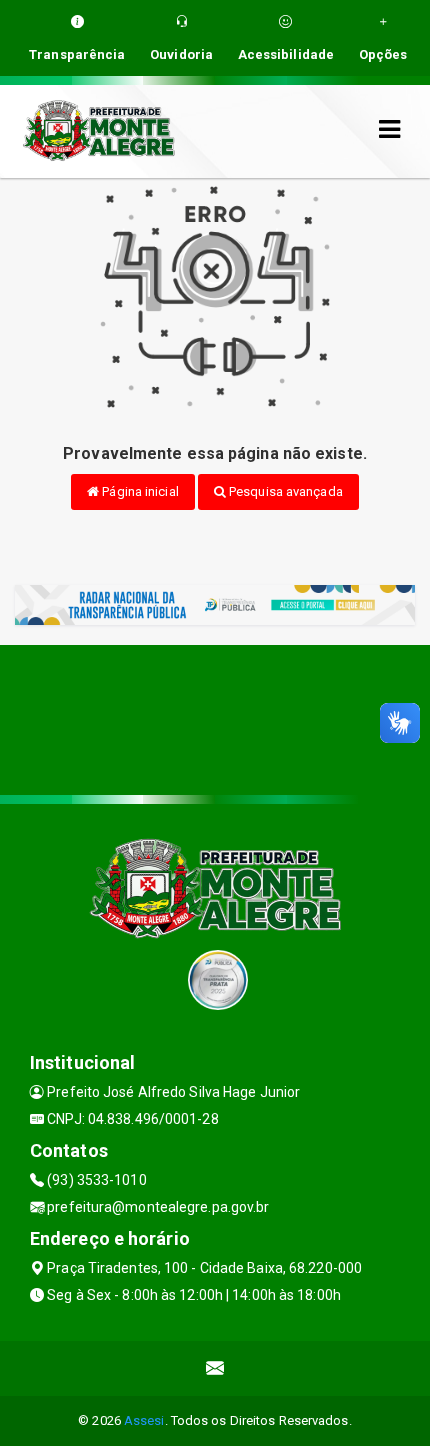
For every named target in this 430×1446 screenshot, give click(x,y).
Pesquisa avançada (284, 491)
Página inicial (139, 491)
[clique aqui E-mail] (215, 1368)
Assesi (144, 1420)
